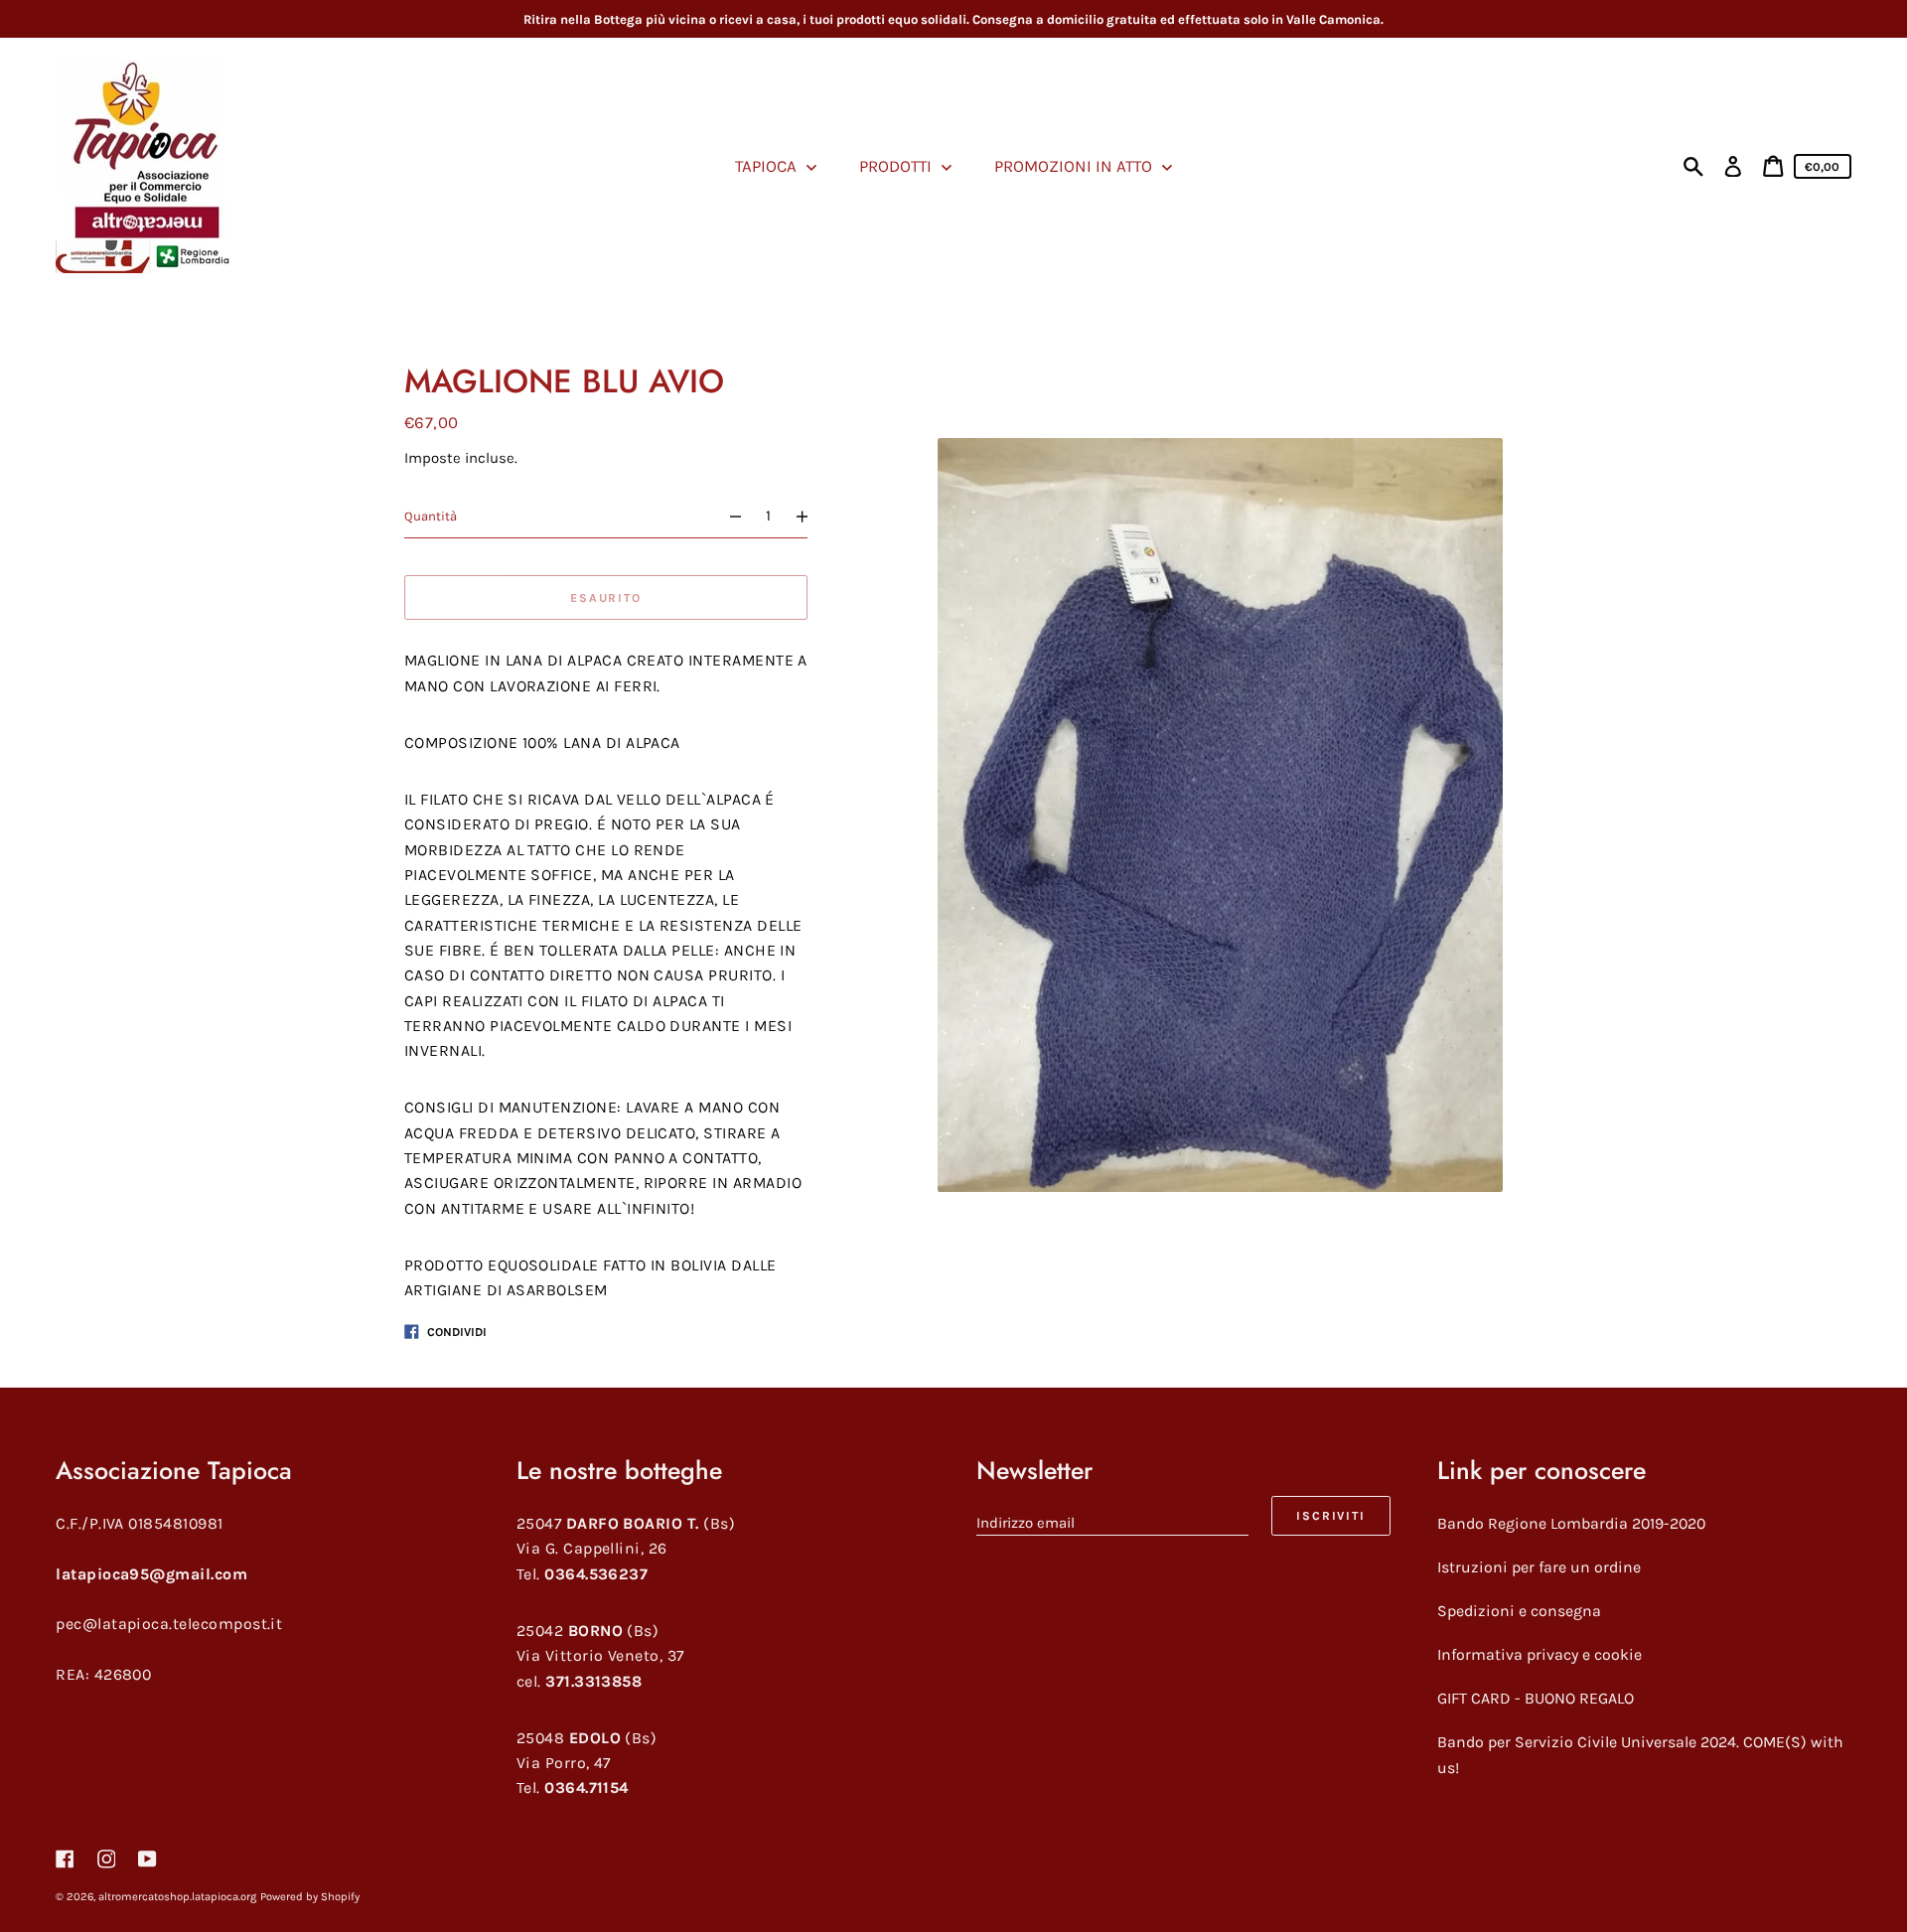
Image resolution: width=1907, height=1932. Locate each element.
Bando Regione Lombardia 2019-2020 (1571, 1523)
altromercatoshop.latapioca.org (177, 1897)
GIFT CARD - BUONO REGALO (1536, 1698)
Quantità (431, 516)
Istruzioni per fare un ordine (1539, 1567)
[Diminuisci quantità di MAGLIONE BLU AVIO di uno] (727, 516)
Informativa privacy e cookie (1540, 1654)
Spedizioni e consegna (1519, 1611)
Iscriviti (1330, 1516)
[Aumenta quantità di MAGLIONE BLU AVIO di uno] (811, 516)
